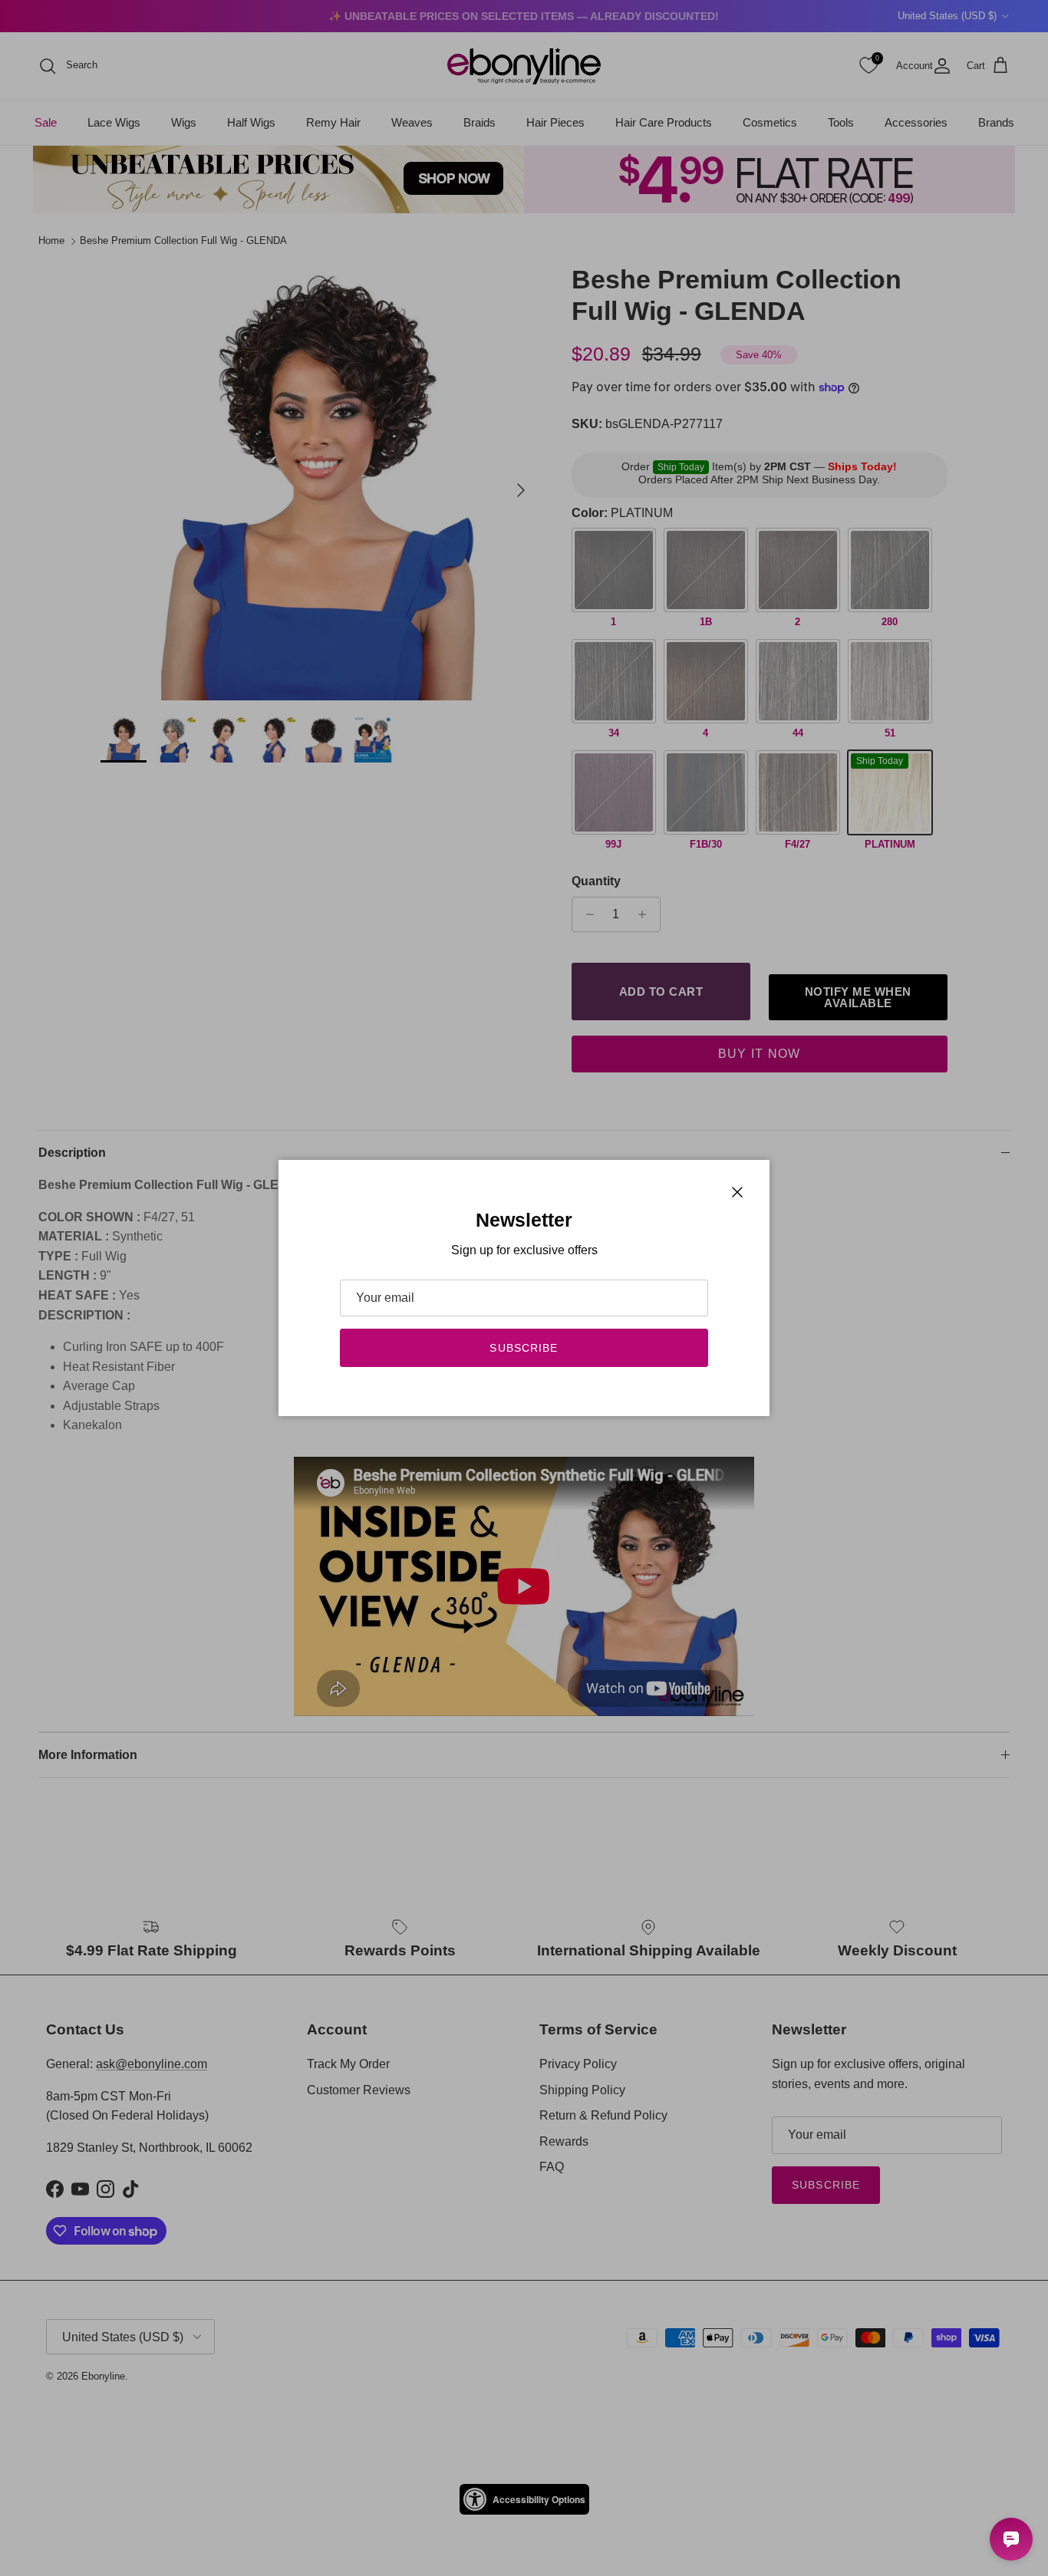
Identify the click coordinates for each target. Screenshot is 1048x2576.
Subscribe (524, 1348)
